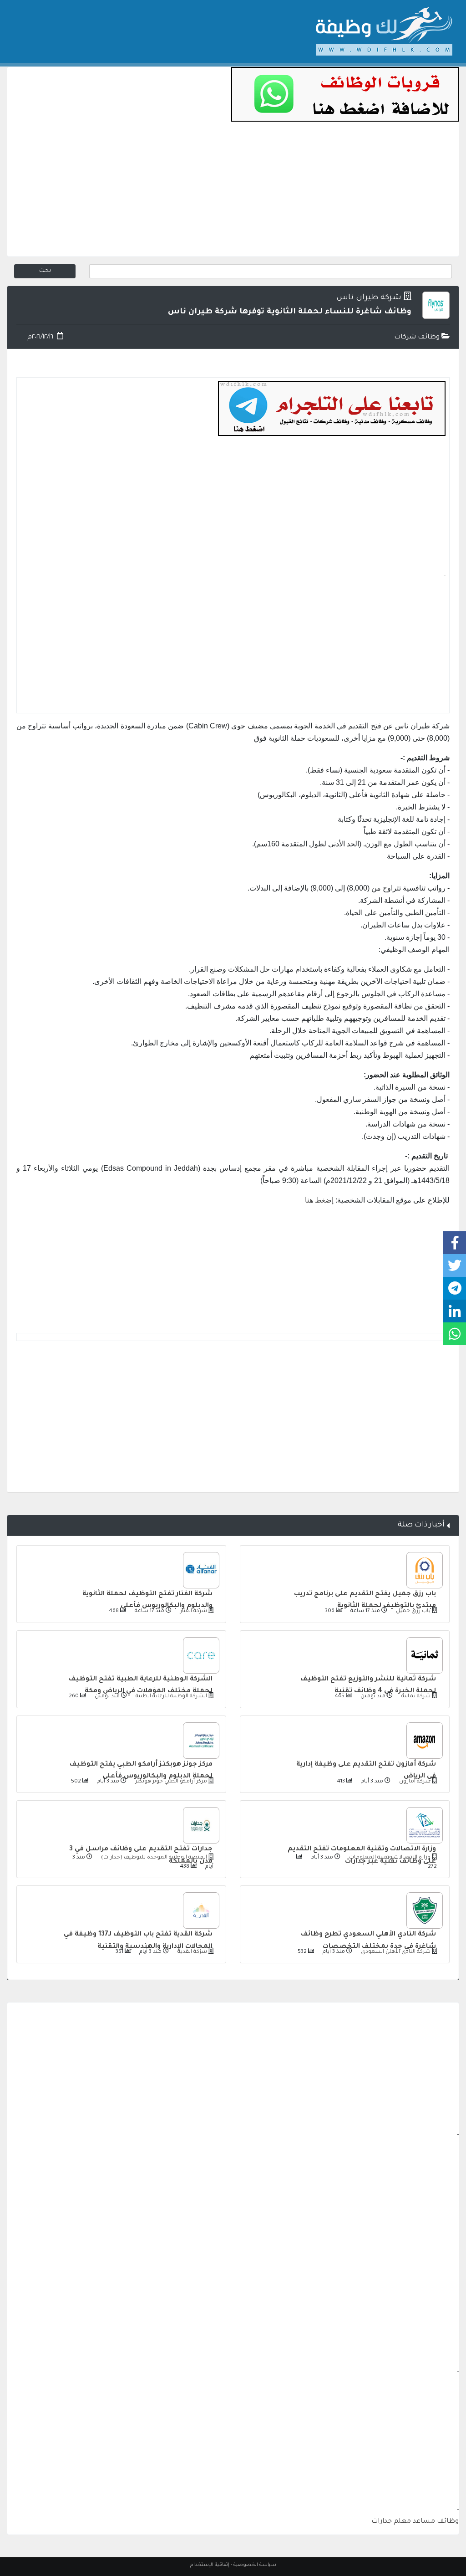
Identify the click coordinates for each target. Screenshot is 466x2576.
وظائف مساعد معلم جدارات (415, 2522)
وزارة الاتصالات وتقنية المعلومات (389, 1858)
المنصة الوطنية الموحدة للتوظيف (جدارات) (153, 1858)
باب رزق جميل (413, 1611)
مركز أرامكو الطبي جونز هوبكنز (170, 1782)
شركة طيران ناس (369, 298)
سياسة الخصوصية (255, 2565)
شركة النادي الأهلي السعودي (395, 1952)
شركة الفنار (193, 1611)
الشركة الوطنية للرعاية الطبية (171, 1697)
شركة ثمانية (415, 1697)
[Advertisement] (233, 193)
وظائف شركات (418, 338)
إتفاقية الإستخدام (210, 2565)
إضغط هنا (319, 1200)
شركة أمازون (414, 1782)
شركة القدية (192, 1952)
